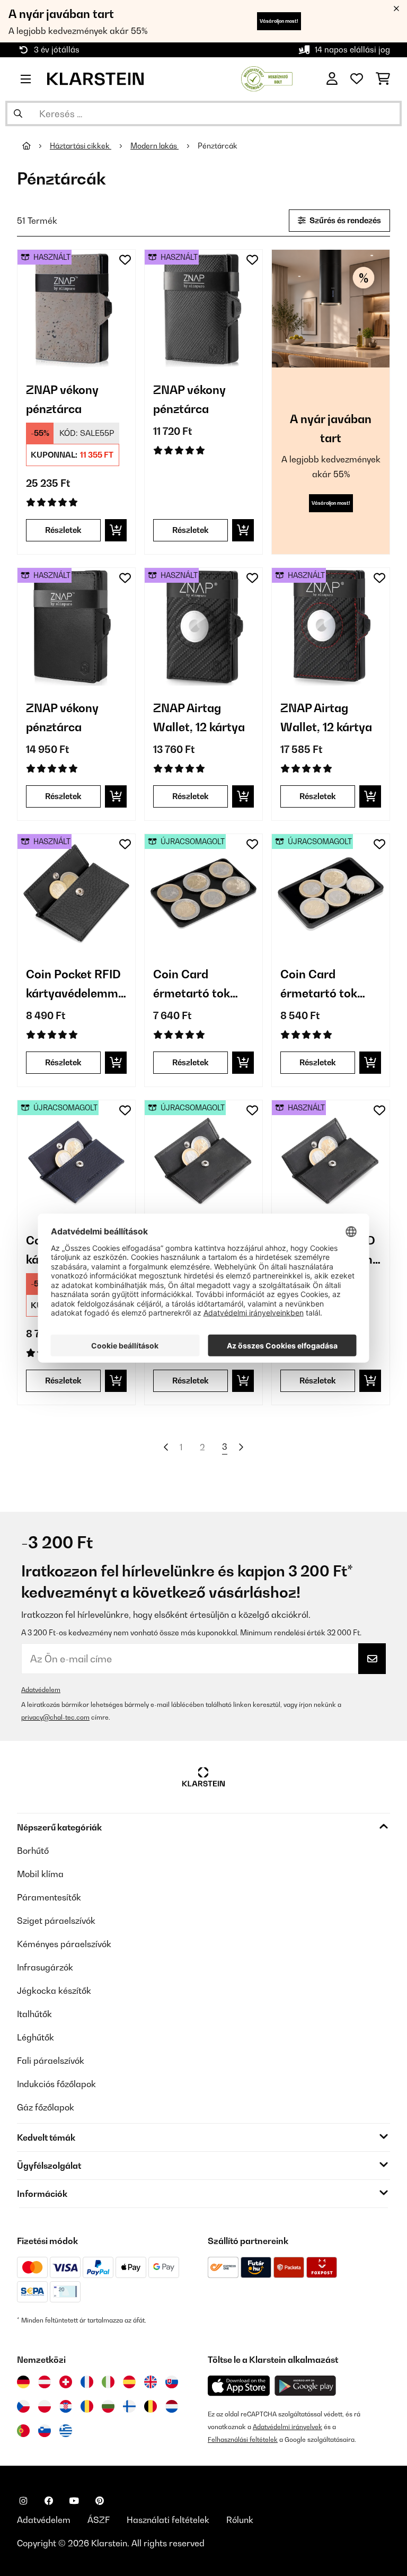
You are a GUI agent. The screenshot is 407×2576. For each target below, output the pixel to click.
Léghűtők (36, 2037)
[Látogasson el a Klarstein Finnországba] (129, 2406)
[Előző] (166, 1447)
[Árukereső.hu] (267, 78)
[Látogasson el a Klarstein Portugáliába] (23, 2431)
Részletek (63, 530)
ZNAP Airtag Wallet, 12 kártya (199, 717)
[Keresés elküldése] (18, 113)
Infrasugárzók (45, 1967)
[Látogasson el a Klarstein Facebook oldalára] (49, 2501)
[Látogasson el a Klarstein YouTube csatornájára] (74, 2501)
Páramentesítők (49, 1897)
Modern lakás (154, 146)
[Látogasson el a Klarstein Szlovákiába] (172, 2382)
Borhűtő (33, 1851)
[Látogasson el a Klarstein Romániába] (87, 2406)
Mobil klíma (40, 1874)
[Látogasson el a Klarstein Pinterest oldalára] (100, 2501)
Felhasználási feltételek (243, 2439)
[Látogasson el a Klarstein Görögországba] (66, 2431)
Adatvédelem (41, 1690)
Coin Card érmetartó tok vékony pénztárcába (192, 985)
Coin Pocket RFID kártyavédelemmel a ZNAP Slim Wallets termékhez (76, 985)
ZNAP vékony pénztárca (62, 399)
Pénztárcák (218, 146)
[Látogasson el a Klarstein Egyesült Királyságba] (151, 2382)
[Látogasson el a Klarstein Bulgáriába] (108, 2406)
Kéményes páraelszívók (64, 1944)
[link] (76, 309)
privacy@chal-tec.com (55, 1717)
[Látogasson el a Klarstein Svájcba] (66, 2382)
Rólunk (240, 2520)
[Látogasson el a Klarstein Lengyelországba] (45, 2406)
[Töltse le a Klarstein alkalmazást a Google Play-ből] (306, 2386)
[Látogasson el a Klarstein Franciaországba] (87, 2382)
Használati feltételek (168, 2520)
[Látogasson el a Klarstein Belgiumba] (151, 2406)
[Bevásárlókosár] (383, 79)
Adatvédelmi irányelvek (287, 2427)
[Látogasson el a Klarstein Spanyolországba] (129, 2382)
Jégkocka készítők (54, 1991)
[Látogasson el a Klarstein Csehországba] (23, 2406)
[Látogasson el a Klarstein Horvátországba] (66, 2406)
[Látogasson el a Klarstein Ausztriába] (45, 2382)
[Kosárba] (116, 530)
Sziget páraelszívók (56, 1921)
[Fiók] (332, 79)
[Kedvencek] (357, 79)
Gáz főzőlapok (46, 2107)
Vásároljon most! (279, 21)
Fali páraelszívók (51, 2061)
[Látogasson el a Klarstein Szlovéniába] (45, 2431)
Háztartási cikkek (81, 146)
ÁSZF (99, 2520)
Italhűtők (34, 2014)
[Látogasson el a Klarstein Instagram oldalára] (23, 2501)
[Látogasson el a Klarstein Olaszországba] (108, 2382)
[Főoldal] (36, 146)
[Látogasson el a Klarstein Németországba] (23, 2382)
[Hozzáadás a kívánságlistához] (125, 260)
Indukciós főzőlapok (56, 2084)
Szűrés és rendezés (344, 220)
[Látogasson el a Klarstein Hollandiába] (172, 2406)
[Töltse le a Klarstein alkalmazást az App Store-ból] (239, 2386)
